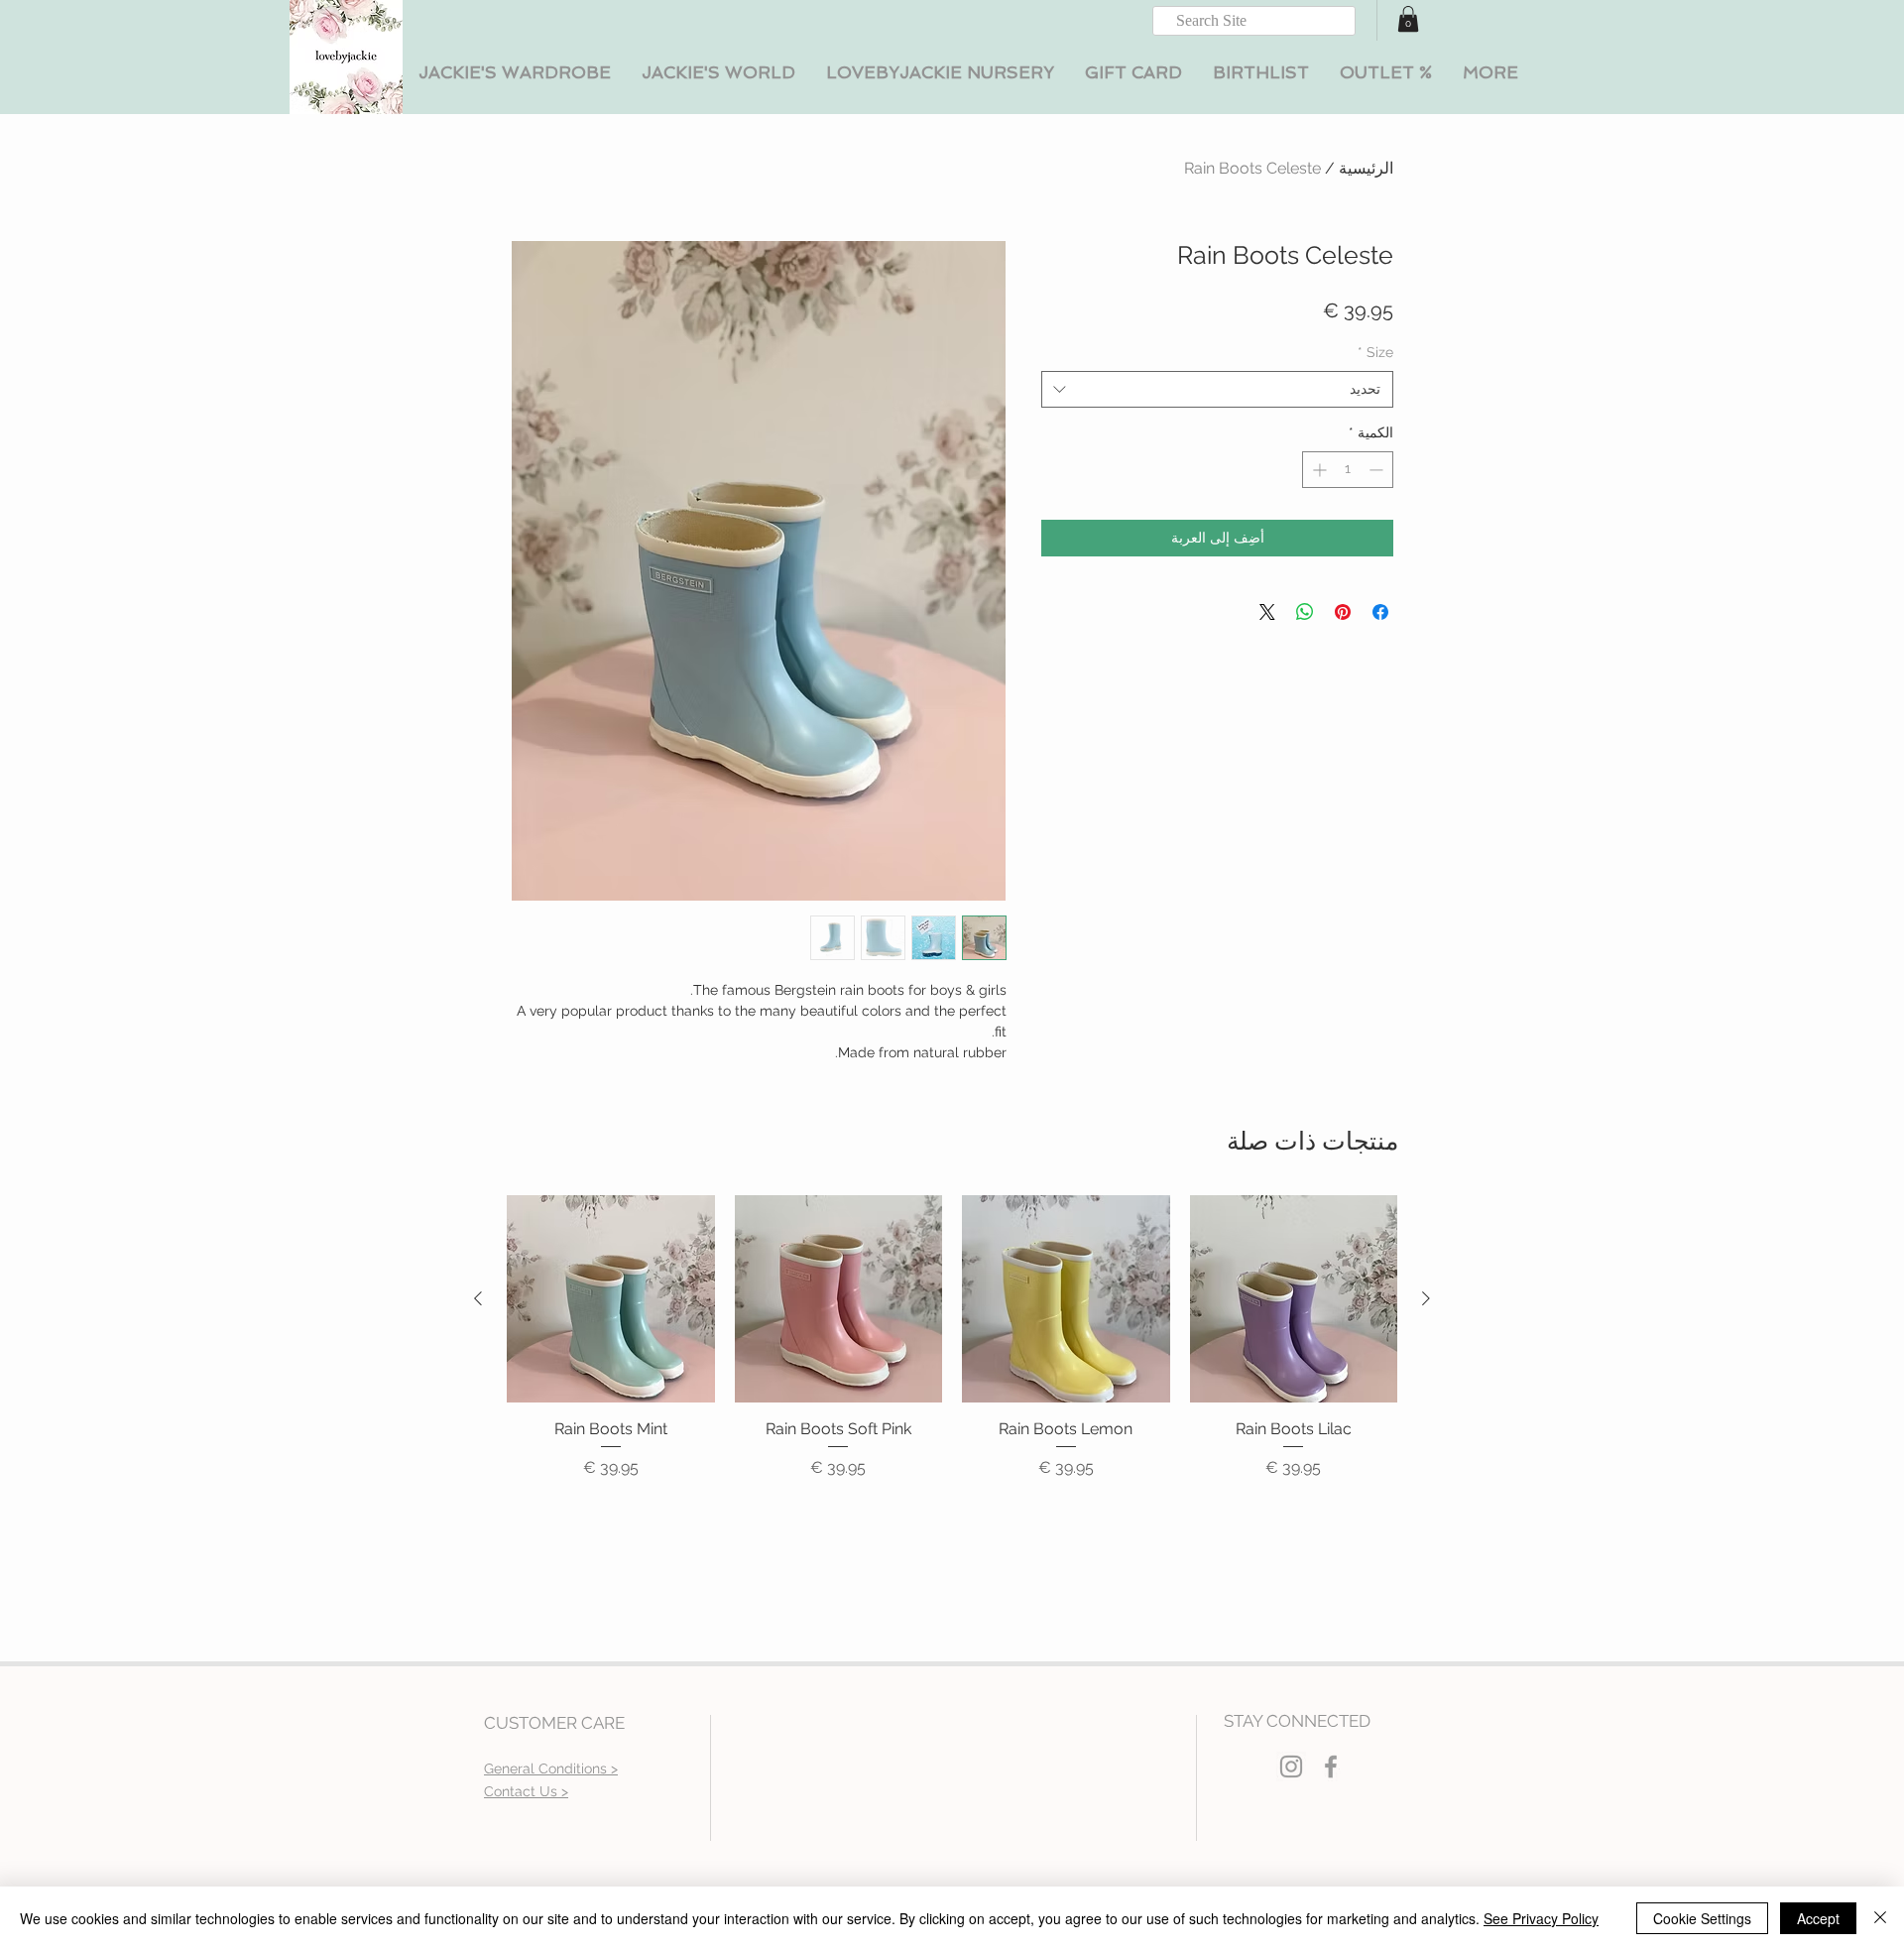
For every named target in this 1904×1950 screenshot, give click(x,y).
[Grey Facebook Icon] (1331, 1767)
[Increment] (1317, 470)
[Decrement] (1378, 470)
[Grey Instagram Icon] (1291, 1767)
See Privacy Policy (1541, 1918)
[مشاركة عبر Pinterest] (1343, 612)
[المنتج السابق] (1426, 1298)
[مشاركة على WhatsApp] (1305, 612)
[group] (952, 1349)
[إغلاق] (1880, 1918)
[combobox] (1217, 390)
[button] (514, 73)
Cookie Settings (1702, 1918)
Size (1375, 352)
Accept (1818, 1918)
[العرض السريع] (1294, 1299)
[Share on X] (1267, 612)
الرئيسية (1366, 168)
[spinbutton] (1348, 470)
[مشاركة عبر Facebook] (1380, 612)
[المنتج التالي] (478, 1298)
